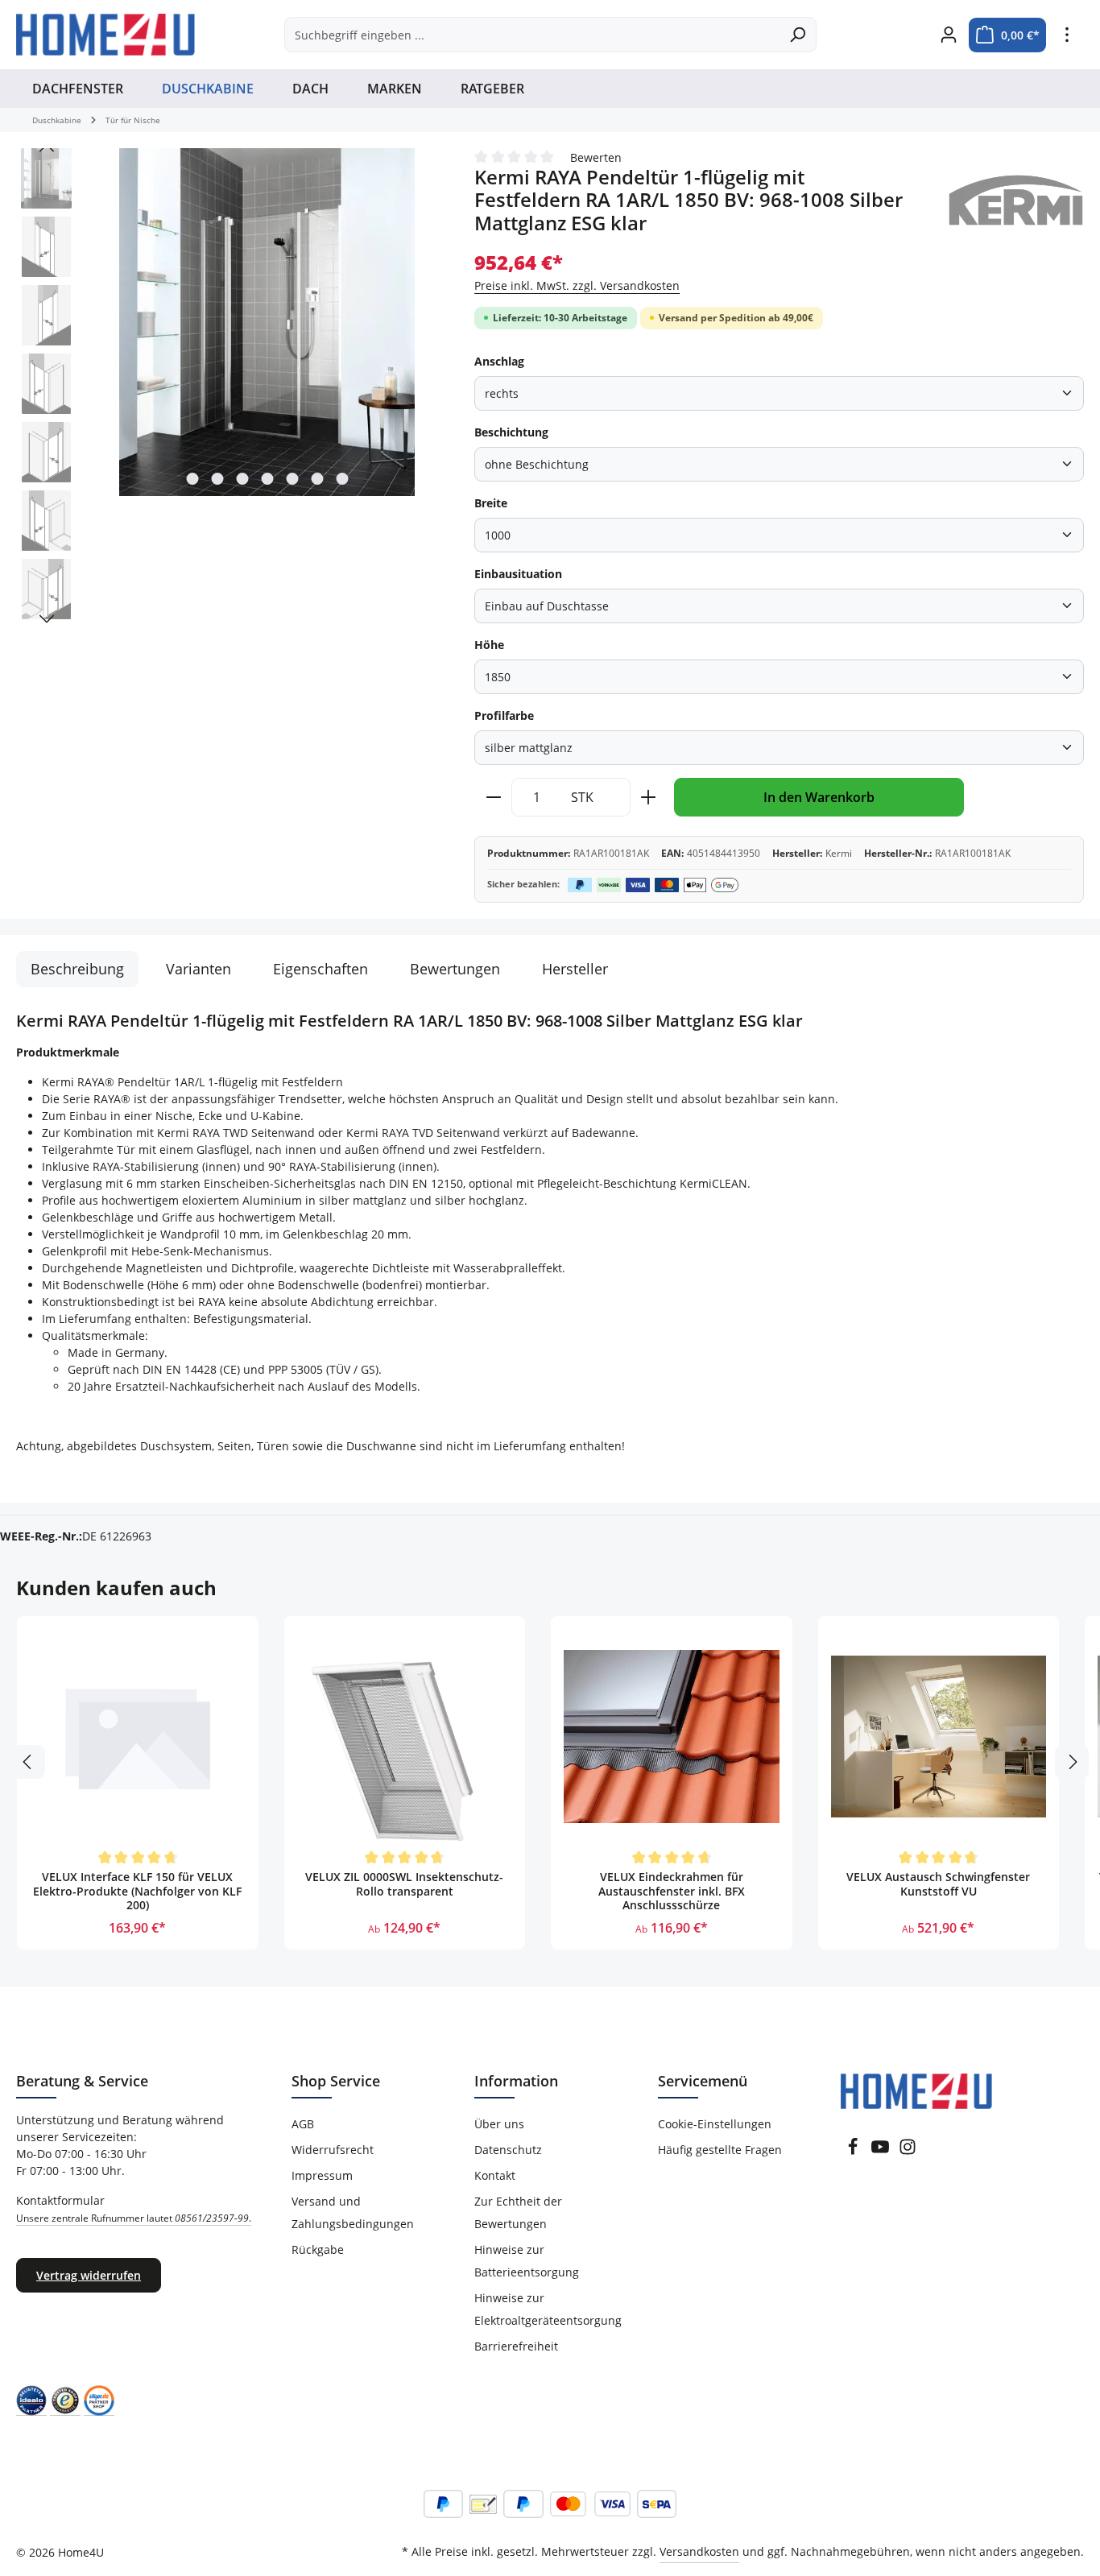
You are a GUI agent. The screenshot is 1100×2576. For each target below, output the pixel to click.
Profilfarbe (504, 715)
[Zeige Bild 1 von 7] (192, 479)
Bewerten (596, 157)
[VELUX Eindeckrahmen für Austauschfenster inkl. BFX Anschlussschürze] (672, 1737)
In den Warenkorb (819, 797)
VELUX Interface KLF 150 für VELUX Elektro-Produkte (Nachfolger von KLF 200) (137, 1891)
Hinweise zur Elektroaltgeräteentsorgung (548, 2309)
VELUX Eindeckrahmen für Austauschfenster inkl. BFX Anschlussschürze (672, 1891)
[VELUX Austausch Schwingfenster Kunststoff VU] (939, 1737)
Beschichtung (511, 432)
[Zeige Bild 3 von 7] (242, 479)
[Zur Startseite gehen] (105, 35)
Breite (491, 503)
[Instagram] (908, 2151)
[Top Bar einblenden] (1067, 35)
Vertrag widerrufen (89, 2275)
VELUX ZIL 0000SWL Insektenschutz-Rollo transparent (404, 1884)
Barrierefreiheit (516, 2346)
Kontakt (495, 2175)
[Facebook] (853, 2151)
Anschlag (499, 361)
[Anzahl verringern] (493, 797)
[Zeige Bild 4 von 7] (267, 479)
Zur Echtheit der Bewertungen (518, 2212)
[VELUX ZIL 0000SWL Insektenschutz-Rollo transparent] (405, 1737)
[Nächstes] (47, 619)
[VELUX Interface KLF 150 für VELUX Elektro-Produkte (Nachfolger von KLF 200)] (138, 1737)
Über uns (499, 2124)
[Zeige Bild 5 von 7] (292, 479)
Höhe (489, 645)
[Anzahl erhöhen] (649, 797)
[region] (229, 388)
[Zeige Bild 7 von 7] (342, 479)
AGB (303, 2124)
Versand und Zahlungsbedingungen (353, 2212)
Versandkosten (699, 2551)
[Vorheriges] (47, 148)
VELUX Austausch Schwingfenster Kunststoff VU (938, 1884)
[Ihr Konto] (948, 35)
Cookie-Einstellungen (715, 2124)
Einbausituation (518, 574)
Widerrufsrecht (333, 2150)
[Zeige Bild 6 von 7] (317, 479)
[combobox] (532, 35)
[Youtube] (880, 2151)
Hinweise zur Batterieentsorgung (527, 2261)
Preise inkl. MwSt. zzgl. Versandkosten (577, 285)
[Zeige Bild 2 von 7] (217, 479)
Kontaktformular (134, 2209)
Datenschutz (508, 2150)
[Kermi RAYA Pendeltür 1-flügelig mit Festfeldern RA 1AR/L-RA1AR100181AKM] (267, 322)
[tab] (77, 969)
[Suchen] (798, 35)
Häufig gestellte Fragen (720, 2150)
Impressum (322, 2175)
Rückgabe (318, 2249)
